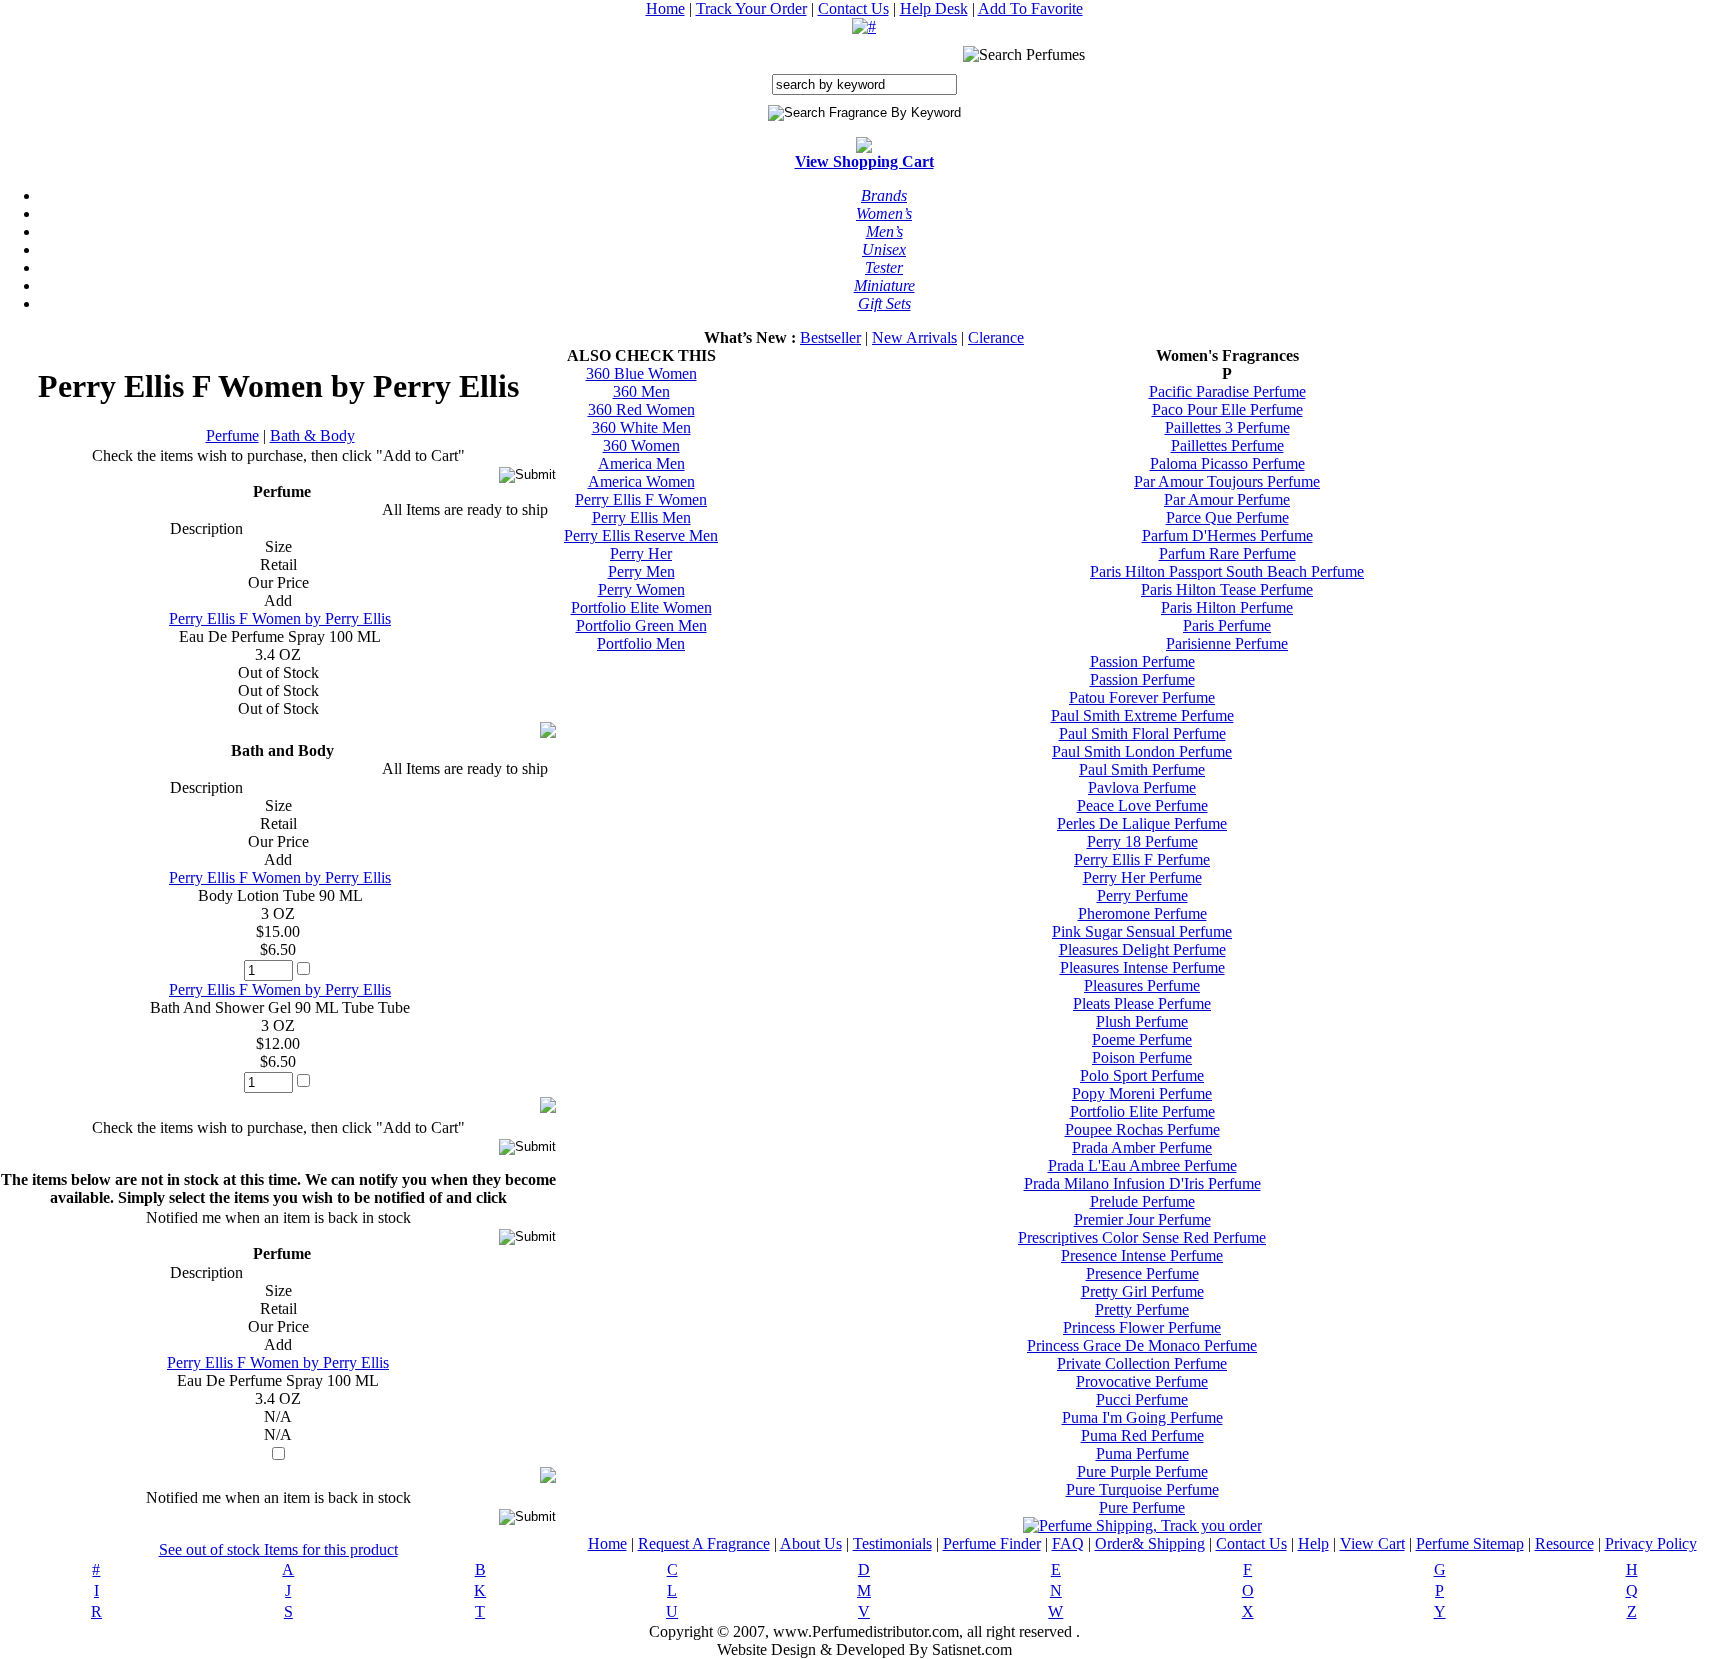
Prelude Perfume (1142, 1201)
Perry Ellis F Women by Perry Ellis (280, 618)
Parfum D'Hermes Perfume (1227, 535)
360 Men (641, 391)
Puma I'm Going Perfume (1142, 1417)
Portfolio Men (641, 643)
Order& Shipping (1150, 1543)
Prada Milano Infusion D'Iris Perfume (1142, 1183)
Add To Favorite (1030, 8)
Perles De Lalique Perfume (1142, 823)
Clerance (996, 337)
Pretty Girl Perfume (1142, 1291)
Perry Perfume (1142, 895)
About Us (811, 1543)
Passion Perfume (1142, 661)
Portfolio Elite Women (641, 607)
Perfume (232, 435)
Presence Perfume (1142, 1273)
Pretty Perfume (1142, 1309)
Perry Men (641, 571)
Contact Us (853, 8)
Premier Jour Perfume (1142, 1219)
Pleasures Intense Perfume (1142, 967)
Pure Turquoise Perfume (1142, 1489)
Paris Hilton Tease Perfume (1227, 589)
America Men (641, 463)
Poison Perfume (1142, 1057)
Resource (1564, 1543)
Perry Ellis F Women (641, 499)
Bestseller (830, 337)
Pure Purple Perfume (1142, 1471)
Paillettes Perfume (1227, 445)
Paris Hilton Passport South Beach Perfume (1227, 571)
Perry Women (641, 589)
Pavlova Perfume (1142, 787)
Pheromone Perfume (1142, 913)
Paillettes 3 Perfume (1227, 427)
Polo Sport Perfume (1142, 1075)
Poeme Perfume (1142, 1039)
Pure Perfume (1142, 1507)
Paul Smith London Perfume (1142, 751)
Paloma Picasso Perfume (1227, 463)
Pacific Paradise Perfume (1227, 391)
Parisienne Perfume (1227, 643)
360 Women (641, 445)
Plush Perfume (1142, 1021)
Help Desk (934, 8)
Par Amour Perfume (1227, 499)
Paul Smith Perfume (1142, 769)
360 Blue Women (641, 373)
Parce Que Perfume (1227, 517)
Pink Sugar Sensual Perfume (1142, 931)
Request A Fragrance (704, 1543)
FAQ (1068, 1543)
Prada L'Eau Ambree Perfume (1142, 1165)
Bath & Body (312, 435)
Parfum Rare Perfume (1227, 553)
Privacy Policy (1651, 1543)
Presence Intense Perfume (1142, 1255)
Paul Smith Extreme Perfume (1142, 715)
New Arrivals (914, 337)
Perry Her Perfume (1142, 877)
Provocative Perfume (1142, 1381)
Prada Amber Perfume (1142, 1147)
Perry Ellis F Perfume (1142, 859)
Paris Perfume (1227, 625)
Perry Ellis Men (641, 517)
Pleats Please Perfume (1142, 1003)
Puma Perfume (1142, 1453)
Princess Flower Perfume (1142, 1327)
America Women (641, 481)
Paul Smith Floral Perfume (1142, 733)
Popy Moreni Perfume (1142, 1093)
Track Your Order (751, 8)
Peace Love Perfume (1142, 805)
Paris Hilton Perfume (1227, 607)
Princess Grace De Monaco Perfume (1142, 1345)
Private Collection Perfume (1142, 1363)
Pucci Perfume (1142, 1399)
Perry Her (641, 553)
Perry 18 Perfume (1142, 841)
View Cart (1372, 1543)
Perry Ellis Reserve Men (641, 535)
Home (665, 8)
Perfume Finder (992, 1543)
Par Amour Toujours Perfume (1227, 481)
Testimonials (892, 1543)
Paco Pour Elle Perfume (1227, 409)
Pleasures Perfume (1142, 985)
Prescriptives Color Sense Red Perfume (1142, 1237)
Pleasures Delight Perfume (1142, 949)
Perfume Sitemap (1470, 1543)
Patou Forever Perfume (1142, 697)
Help (1313, 1543)
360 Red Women (641, 409)
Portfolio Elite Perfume (1142, 1111)
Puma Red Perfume (1142, 1435)
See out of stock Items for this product (278, 1549)
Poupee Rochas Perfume (1142, 1129)
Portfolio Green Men (641, 625)
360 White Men (641, 427)
